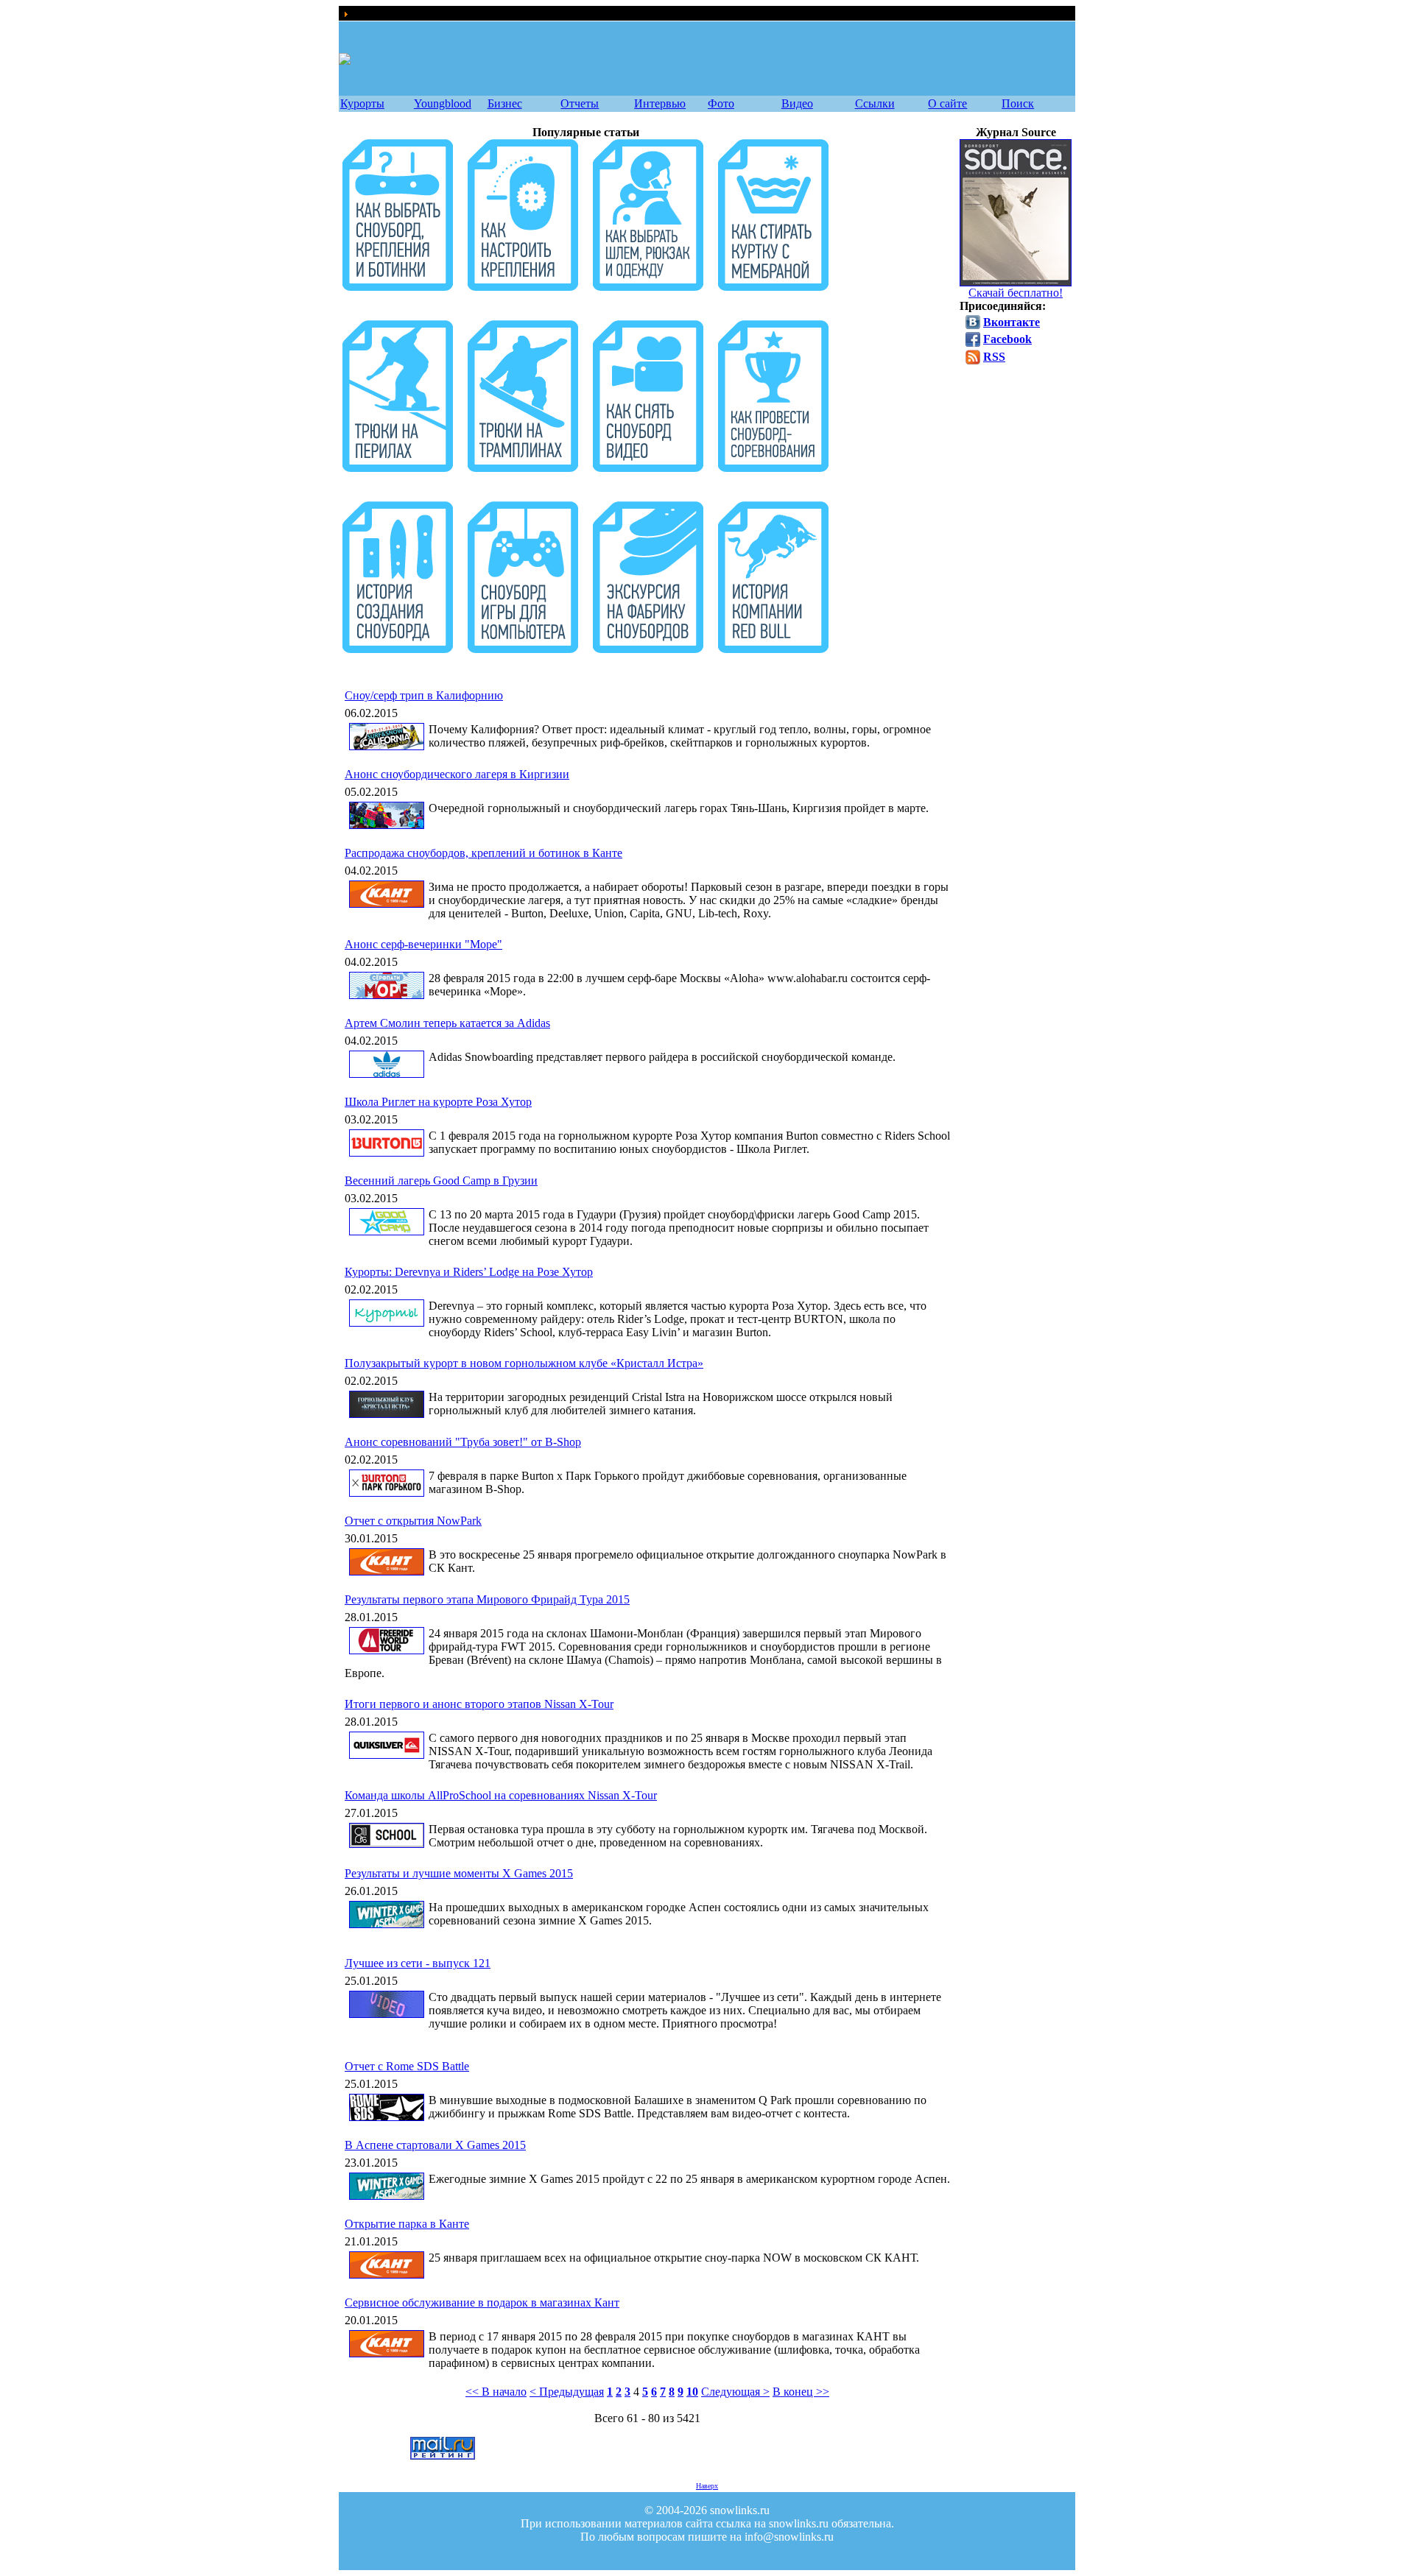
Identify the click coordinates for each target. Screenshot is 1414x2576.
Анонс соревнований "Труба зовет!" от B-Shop (463, 1442)
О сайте (947, 103)
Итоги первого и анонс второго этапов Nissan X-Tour (479, 1704)
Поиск (1018, 103)
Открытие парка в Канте (407, 2224)
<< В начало (496, 2392)
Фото (721, 103)
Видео (797, 103)
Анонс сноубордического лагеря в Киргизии (457, 774)
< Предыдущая (567, 2392)
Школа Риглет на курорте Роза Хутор (438, 1102)
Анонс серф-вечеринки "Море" (423, 944)
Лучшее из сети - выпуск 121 (418, 1963)
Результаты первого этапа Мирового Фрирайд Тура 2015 (487, 1599)
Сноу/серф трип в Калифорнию (424, 695)
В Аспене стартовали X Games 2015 (435, 2145)
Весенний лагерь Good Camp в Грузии (441, 1181)
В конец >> (801, 2392)
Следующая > (735, 2392)
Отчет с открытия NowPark (413, 1521)
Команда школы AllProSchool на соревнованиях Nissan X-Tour (501, 1795)
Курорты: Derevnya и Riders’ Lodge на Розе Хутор (469, 1272)
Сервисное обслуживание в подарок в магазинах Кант (482, 2302)
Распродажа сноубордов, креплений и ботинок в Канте (483, 853)
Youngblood (443, 103)
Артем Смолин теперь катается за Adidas (447, 1023)
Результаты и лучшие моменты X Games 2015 (459, 1873)
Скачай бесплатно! (1016, 293)
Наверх (707, 2486)
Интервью (660, 103)
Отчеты (580, 103)
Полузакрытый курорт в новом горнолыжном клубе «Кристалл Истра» (524, 1363)
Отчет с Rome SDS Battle (407, 2066)
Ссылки (875, 103)
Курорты (362, 103)
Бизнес (505, 103)
